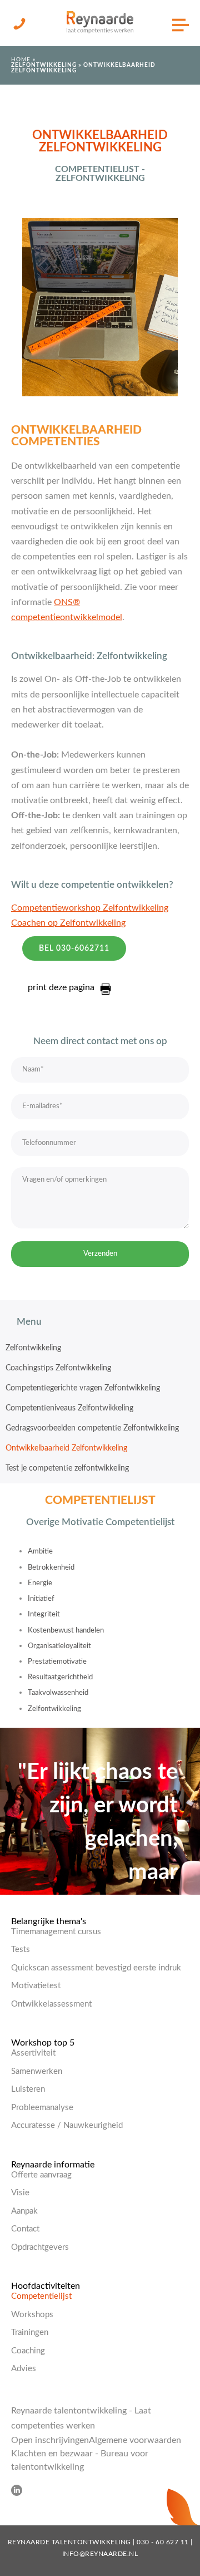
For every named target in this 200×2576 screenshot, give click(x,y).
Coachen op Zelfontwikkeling (68, 923)
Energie (40, 1583)
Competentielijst (41, 2296)
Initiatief (41, 1599)
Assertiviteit (33, 2053)
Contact (25, 2229)
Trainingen (30, 2332)
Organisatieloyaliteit (59, 1646)
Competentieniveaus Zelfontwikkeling (69, 1408)
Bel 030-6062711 (74, 948)
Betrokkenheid (51, 1568)
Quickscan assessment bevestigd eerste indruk (96, 1968)
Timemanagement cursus (56, 1932)
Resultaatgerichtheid (60, 1677)
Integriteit (44, 1614)
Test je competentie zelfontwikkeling (67, 1468)
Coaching (28, 2351)
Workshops (32, 2315)
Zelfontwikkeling (44, 65)
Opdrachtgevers (40, 2247)
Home (21, 60)
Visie (20, 2193)
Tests (21, 1950)
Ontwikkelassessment (51, 2004)
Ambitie (40, 1552)
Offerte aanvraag (41, 2175)
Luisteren (28, 2089)
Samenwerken (37, 2071)
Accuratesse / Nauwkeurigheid (67, 2125)
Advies (24, 2369)
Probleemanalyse (42, 2108)
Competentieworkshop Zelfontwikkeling (90, 908)
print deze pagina (61, 987)
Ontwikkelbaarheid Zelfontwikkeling (66, 1448)
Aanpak (24, 2211)
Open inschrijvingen (50, 2440)
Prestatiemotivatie (57, 1662)
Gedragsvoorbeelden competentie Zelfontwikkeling (92, 1428)
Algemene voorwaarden (135, 2440)
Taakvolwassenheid (58, 1693)
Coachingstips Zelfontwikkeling (58, 1368)
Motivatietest (36, 1986)
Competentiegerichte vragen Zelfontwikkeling (83, 1388)
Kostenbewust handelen (66, 1631)
